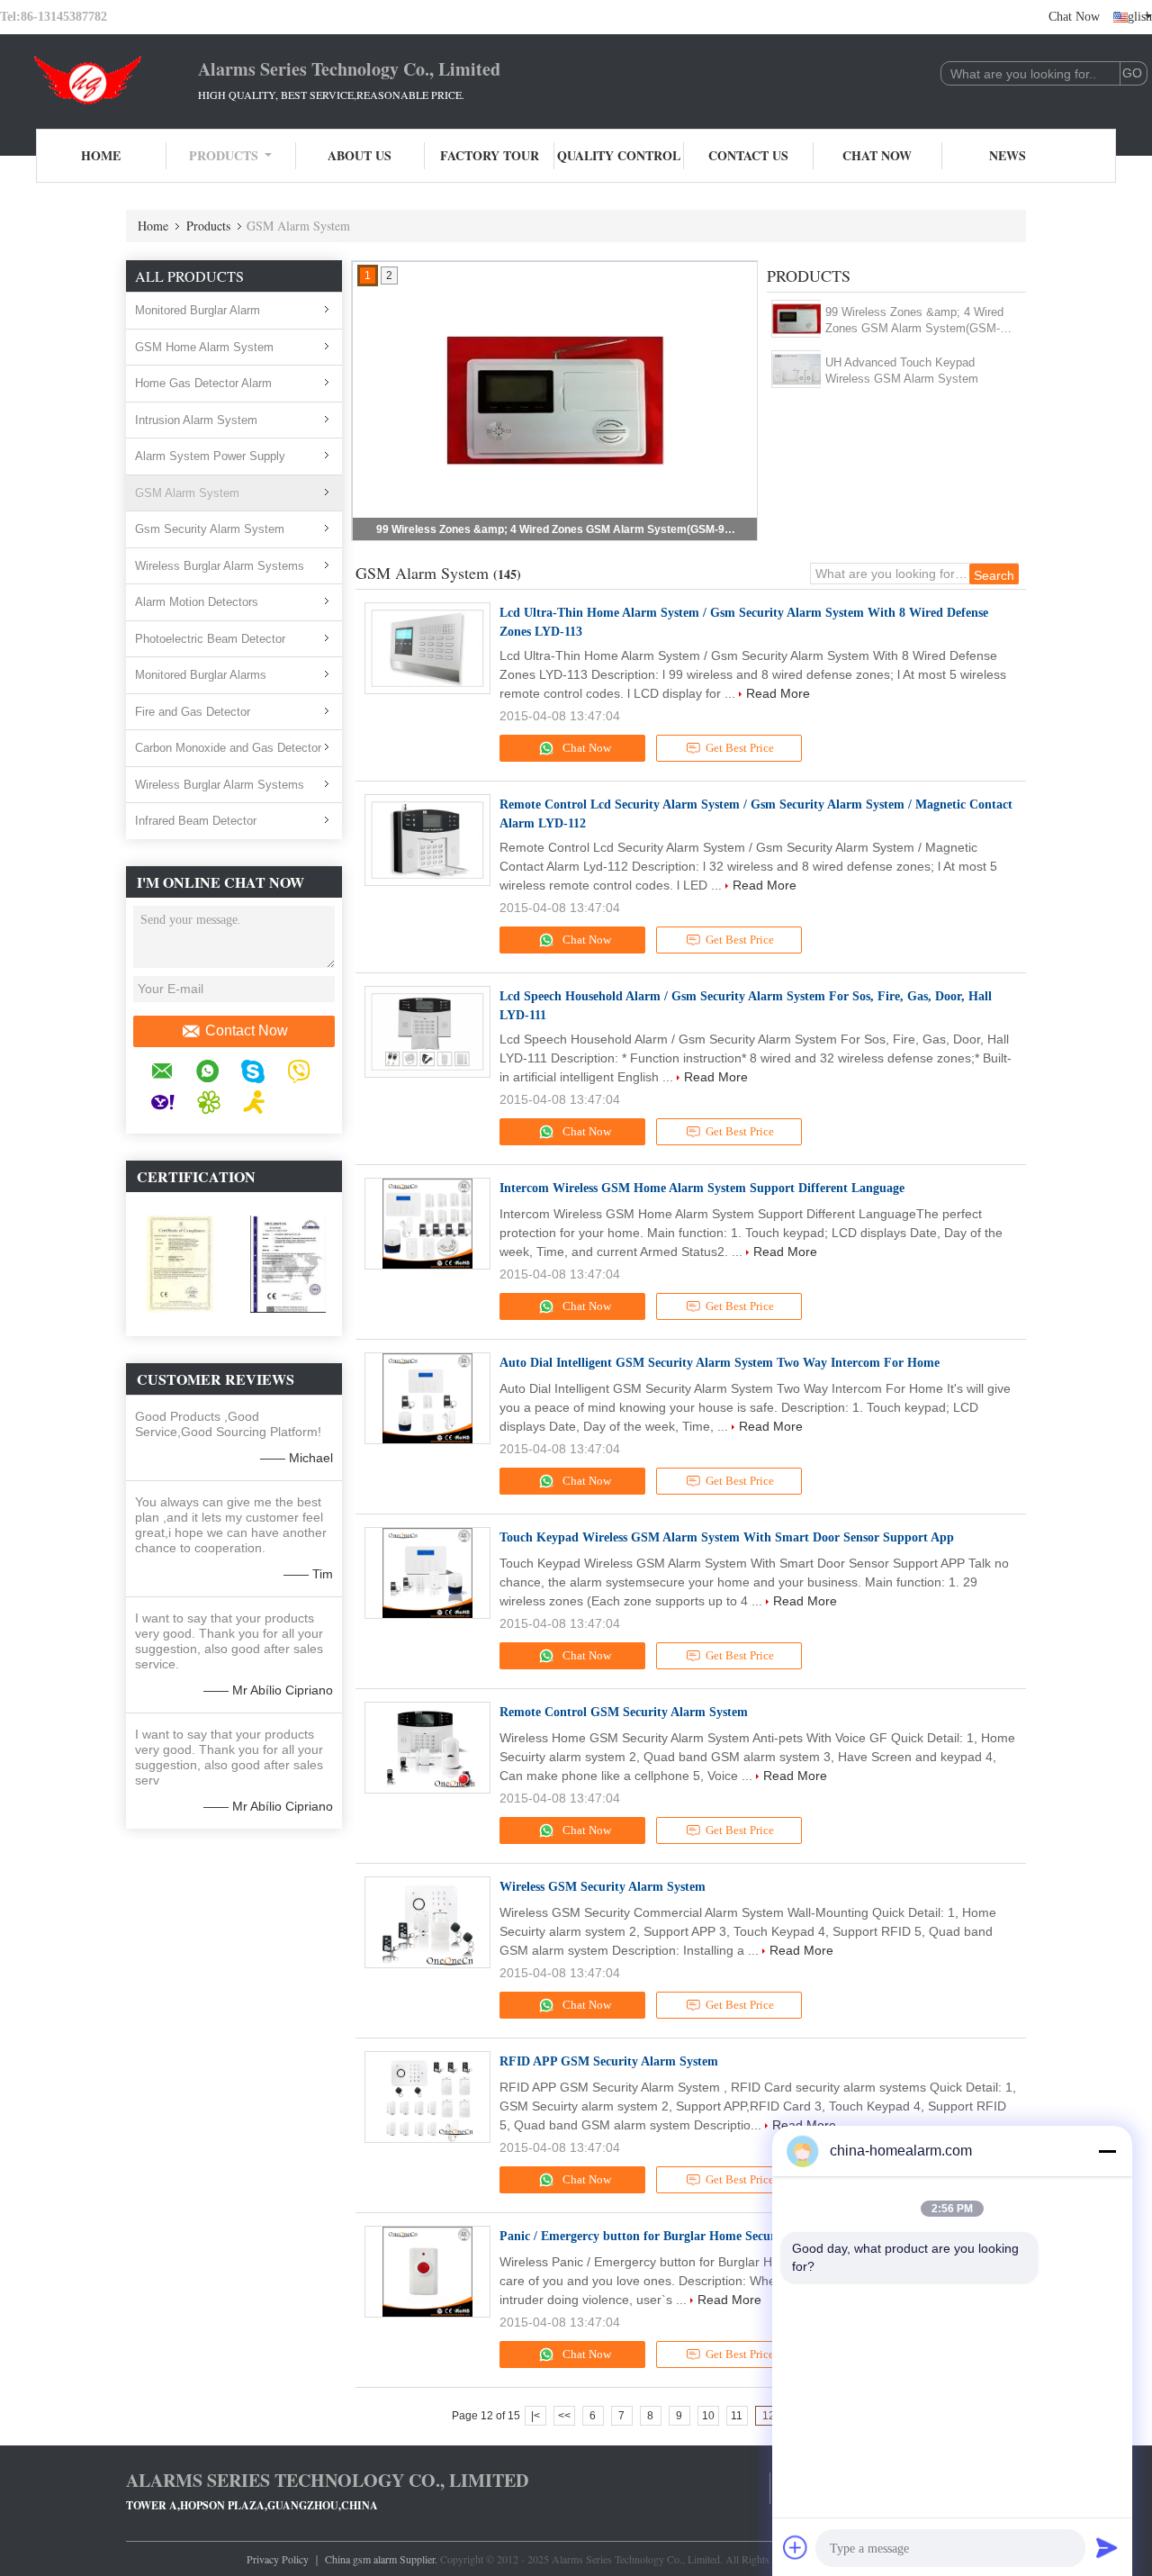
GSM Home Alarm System (204, 347)
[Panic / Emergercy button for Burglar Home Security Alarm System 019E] (427, 2272)
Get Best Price (740, 748)
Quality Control (619, 155)
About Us (360, 155)
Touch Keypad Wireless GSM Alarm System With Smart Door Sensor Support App (727, 1537)
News (1008, 155)
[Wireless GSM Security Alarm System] (427, 1922)
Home (101, 155)
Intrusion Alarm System (196, 420)
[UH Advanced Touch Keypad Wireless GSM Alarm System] (797, 369)
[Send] (1107, 2547)
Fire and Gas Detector (193, 712)
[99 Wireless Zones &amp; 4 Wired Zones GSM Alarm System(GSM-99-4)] (797, 319)
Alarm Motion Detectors (197, 602)
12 (769, 2416)
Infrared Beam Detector (196, 821)
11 (737, 2416)
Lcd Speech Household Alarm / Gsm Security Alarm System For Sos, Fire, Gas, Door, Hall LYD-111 (746, 1006)
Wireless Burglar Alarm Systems (220, 566)
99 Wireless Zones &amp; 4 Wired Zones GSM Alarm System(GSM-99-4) (556, 529)
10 (708, 2416)
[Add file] (796, 2547)
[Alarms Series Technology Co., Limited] (99, 79)
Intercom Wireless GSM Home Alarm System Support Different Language (702, 1188)
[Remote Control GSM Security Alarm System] (427, 1748)
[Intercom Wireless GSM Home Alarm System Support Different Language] (427, 1224)
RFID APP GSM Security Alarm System (609, 2061)
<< (564, 2416)
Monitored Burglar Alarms (201, 675)
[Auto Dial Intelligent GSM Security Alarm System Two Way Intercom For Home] (427, 1398)
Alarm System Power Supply (210, 456)
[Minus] (1107, 2151)
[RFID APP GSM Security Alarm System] (427, 2097)
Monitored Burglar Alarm (198, 310)
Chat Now (1074, 17)
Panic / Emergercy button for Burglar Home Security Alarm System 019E (700, 2236)
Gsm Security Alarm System (210, 529)
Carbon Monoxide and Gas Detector (228, 748)
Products (224, 155)
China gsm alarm (361, 2559)
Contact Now (247, 1030)
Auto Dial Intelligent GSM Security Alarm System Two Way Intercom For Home (720, 1363)
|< (535, 2416)
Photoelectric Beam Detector (210, 639)
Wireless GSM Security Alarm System (603, 1887)
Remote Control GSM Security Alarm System (624, 1712)
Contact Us (748, 155)
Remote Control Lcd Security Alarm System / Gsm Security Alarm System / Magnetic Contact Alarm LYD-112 (756, 814)
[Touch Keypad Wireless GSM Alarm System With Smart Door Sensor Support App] (427, 1573)
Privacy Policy (278, 2559)
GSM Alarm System (187, 493)
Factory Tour (490, 155)
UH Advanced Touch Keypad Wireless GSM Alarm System (902, 371)
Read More (778, 693)
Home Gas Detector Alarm (203, 383)
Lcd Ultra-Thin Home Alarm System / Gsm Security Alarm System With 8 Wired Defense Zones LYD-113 (744, 622)
